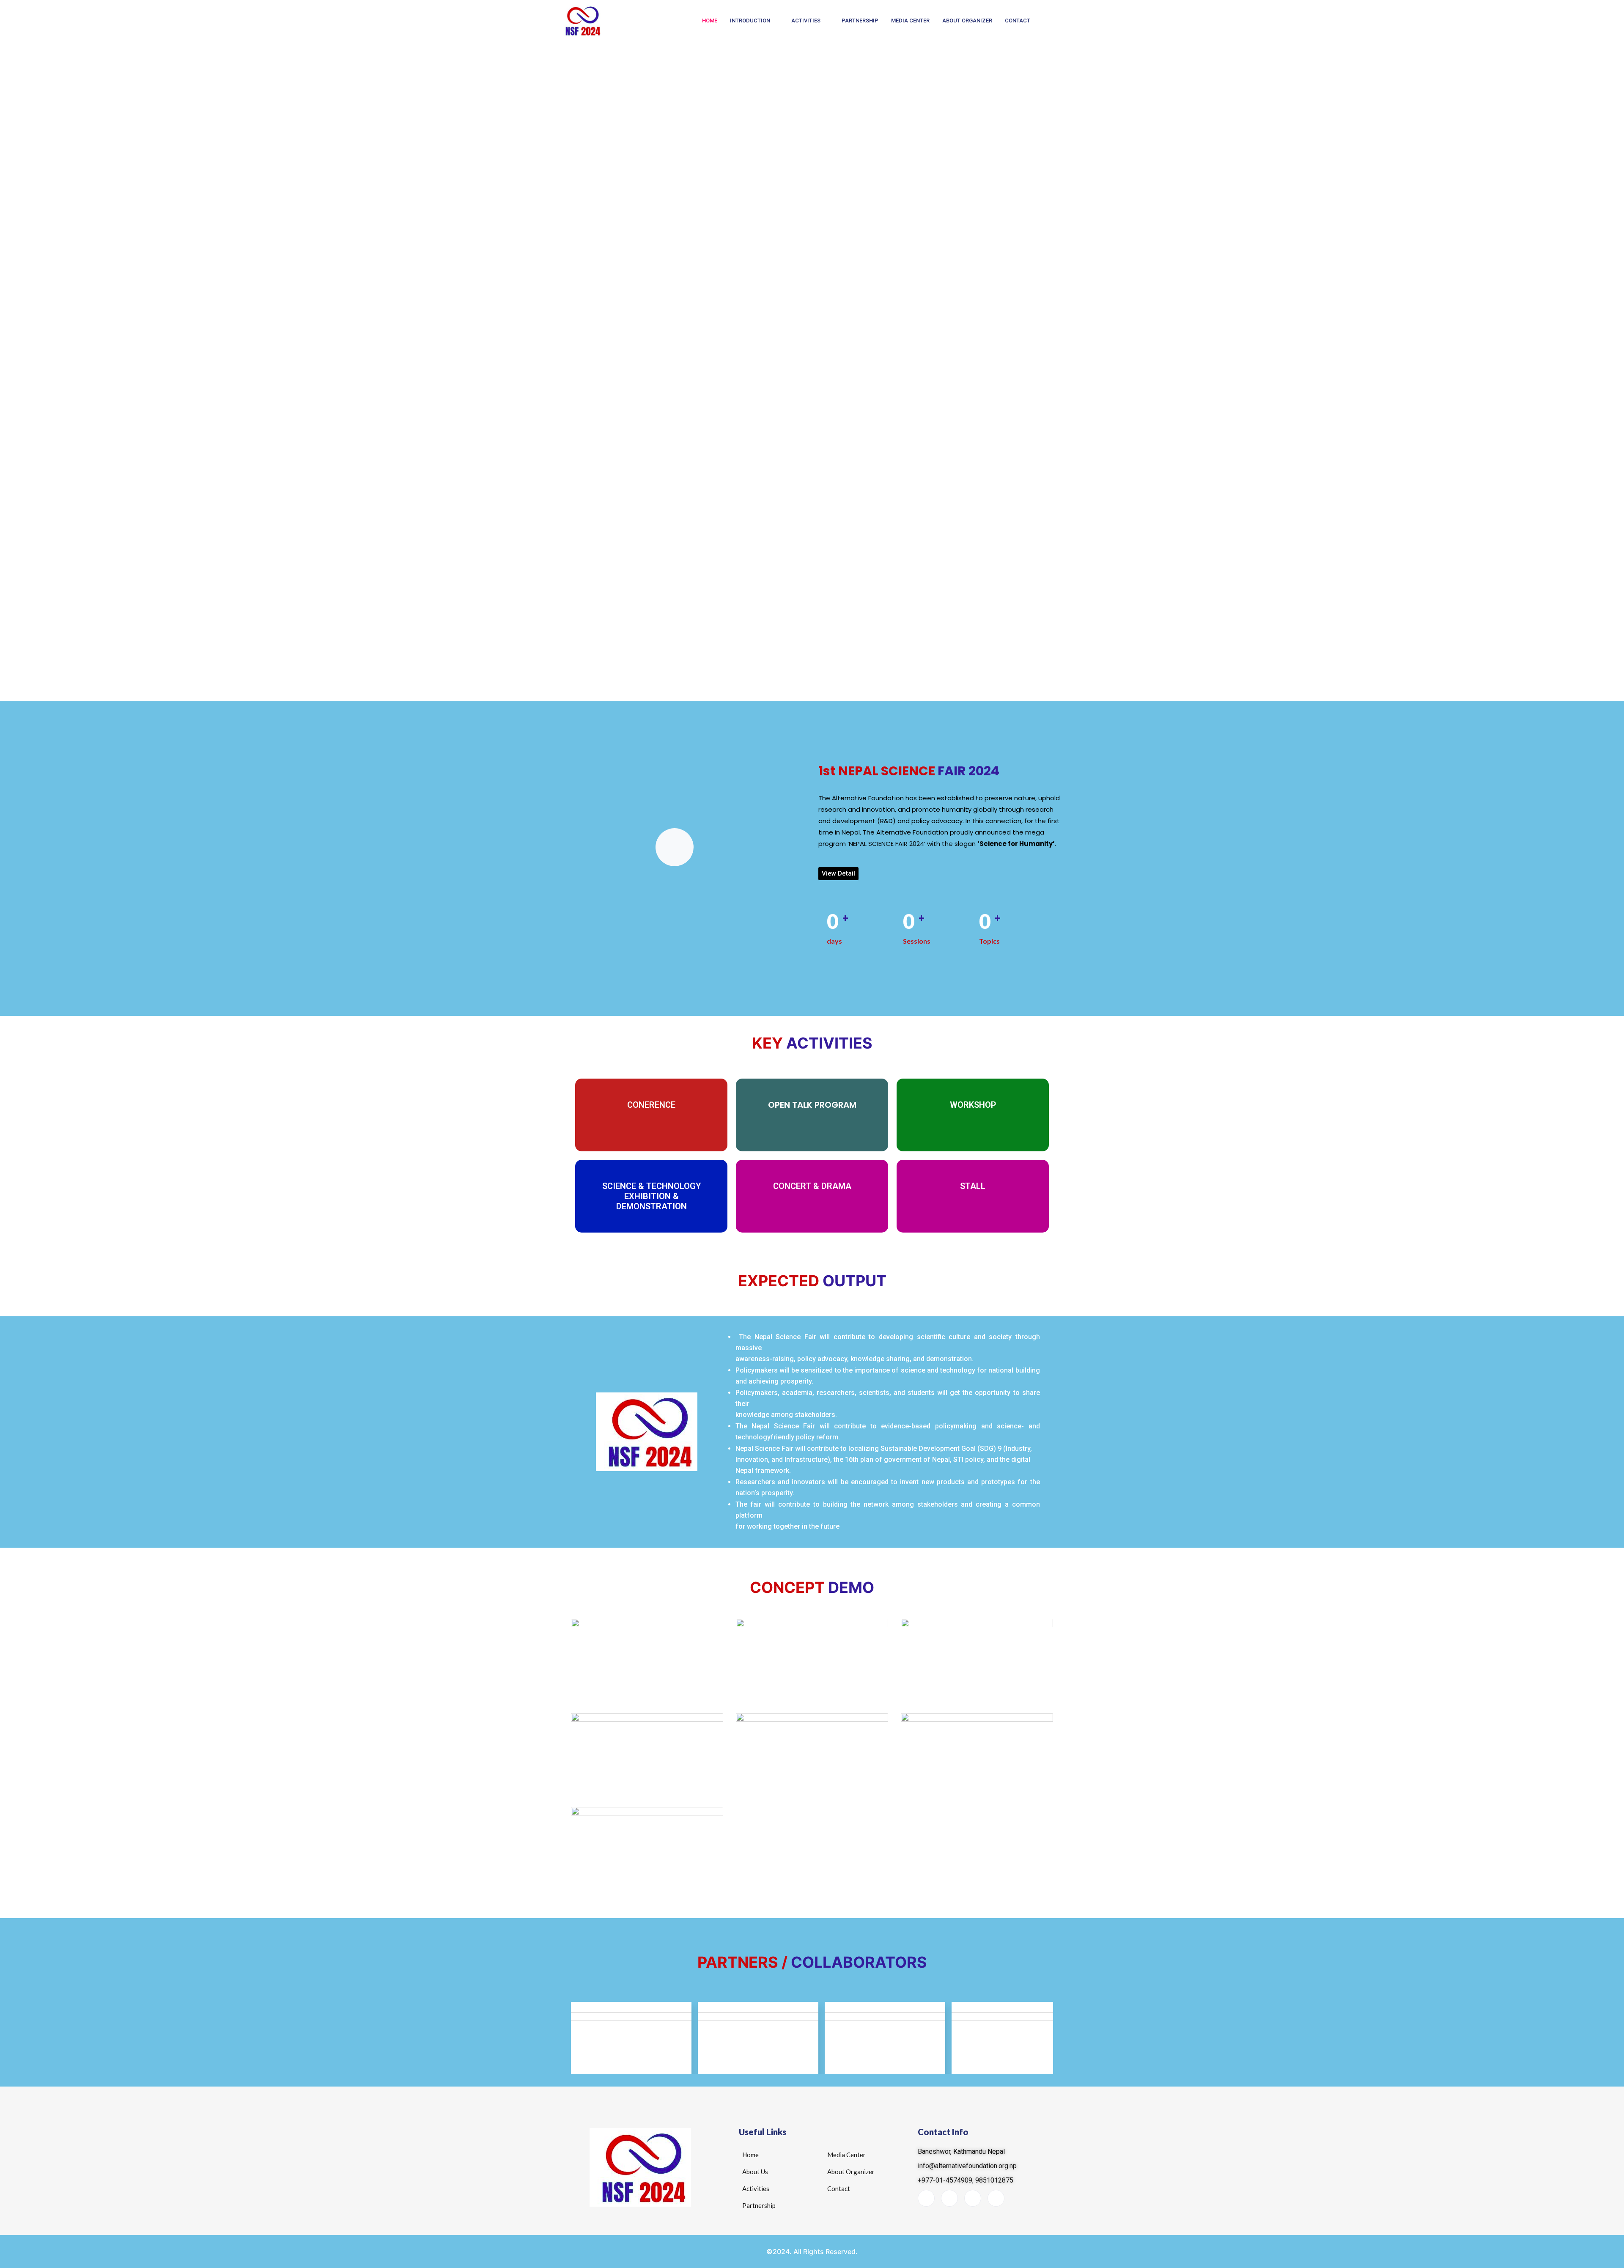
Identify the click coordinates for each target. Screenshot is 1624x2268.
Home (710, 21)
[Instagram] (996, 2198)
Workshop (973, 1105)
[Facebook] (926, 2198)
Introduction (750, 21)
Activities (806, 21)
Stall (973, 1186)
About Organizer (967, 21)
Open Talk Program (812, 1105)
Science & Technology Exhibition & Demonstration (652, 1196)
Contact (1018, 21)
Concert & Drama (812, 1186)
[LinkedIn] (949, 2198)
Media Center (910, 21)
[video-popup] (675, 847)
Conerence (651, 1105)
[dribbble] (973, 2198)
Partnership (860, 21)
